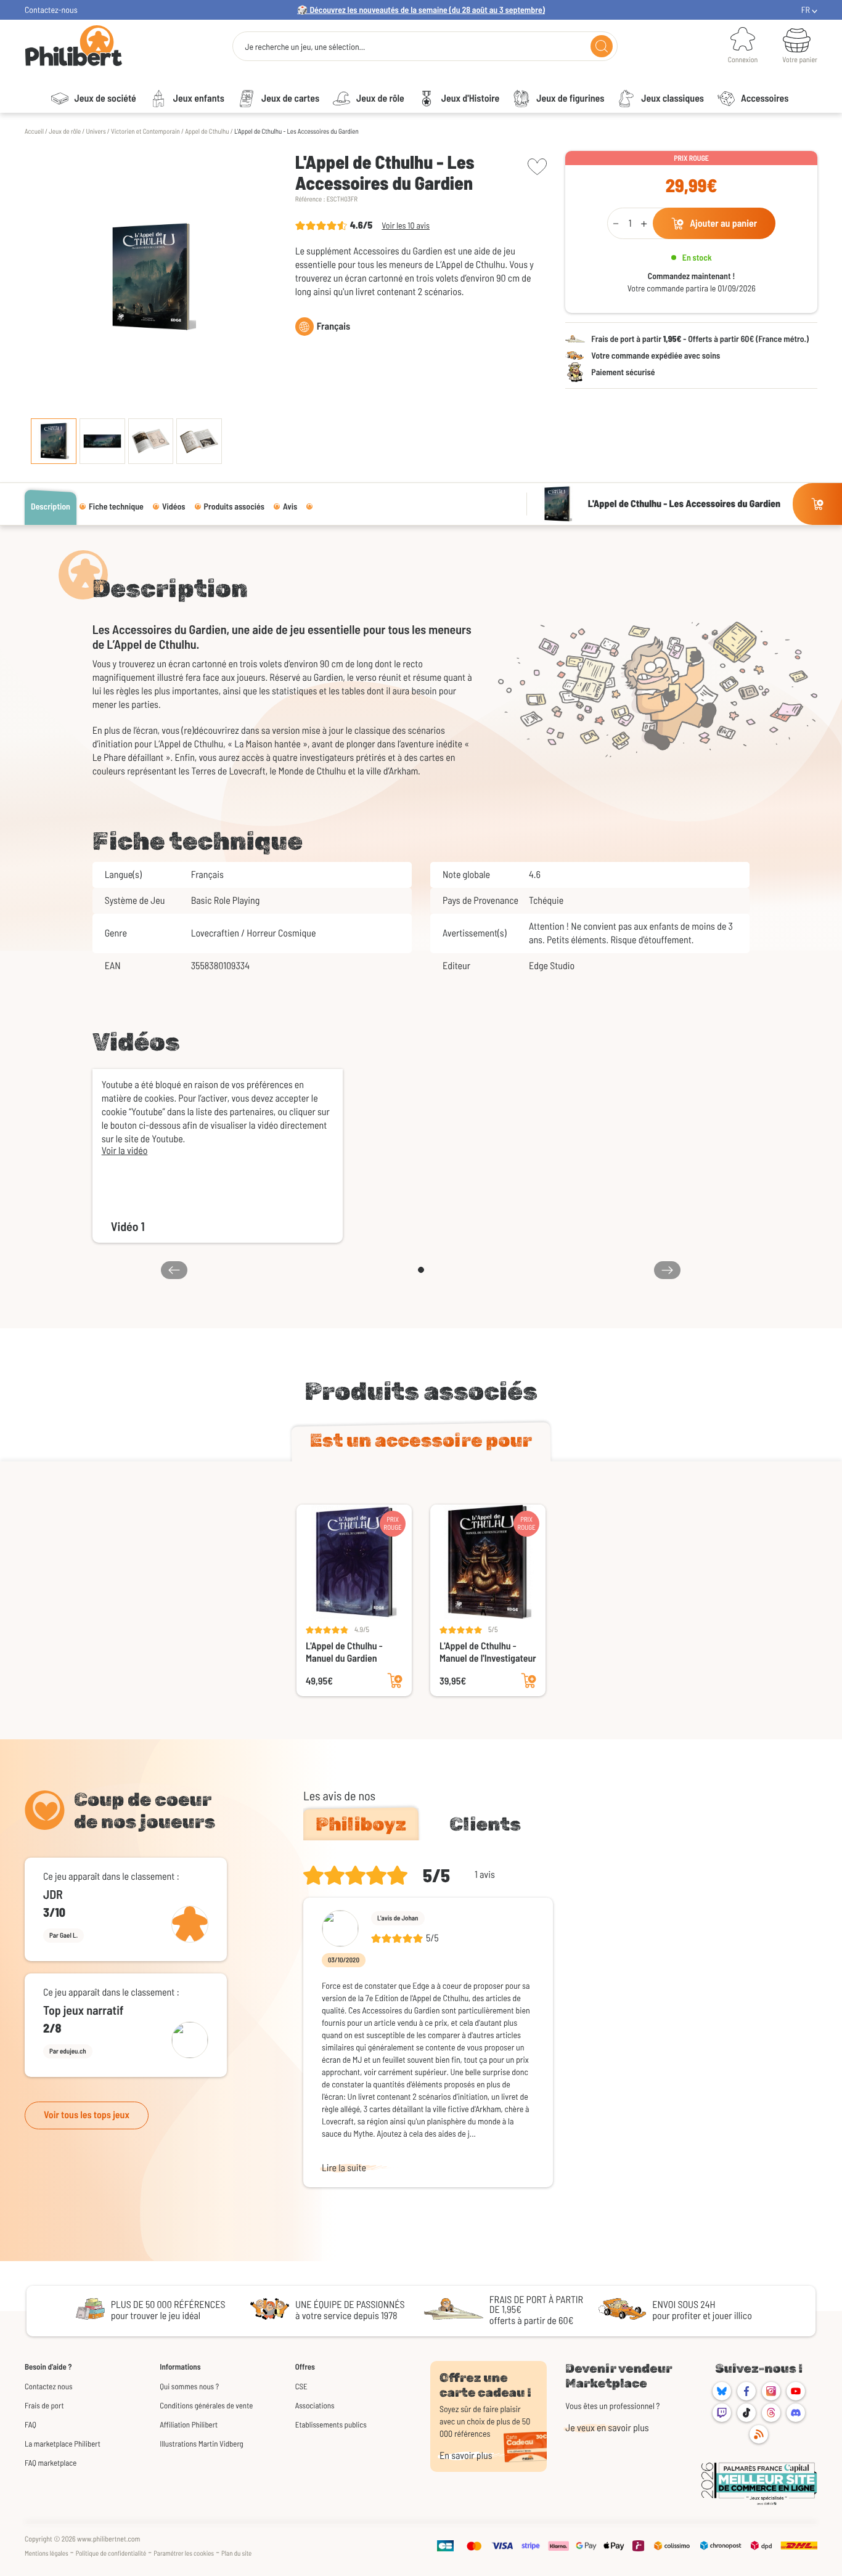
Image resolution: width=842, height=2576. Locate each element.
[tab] (421, 1443)
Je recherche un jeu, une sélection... (305, 47)
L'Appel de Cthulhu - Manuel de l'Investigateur (488, 1652)
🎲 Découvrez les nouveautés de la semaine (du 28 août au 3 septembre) (421, 10)
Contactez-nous (51, 10)
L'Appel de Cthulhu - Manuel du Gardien (344, 1652)
